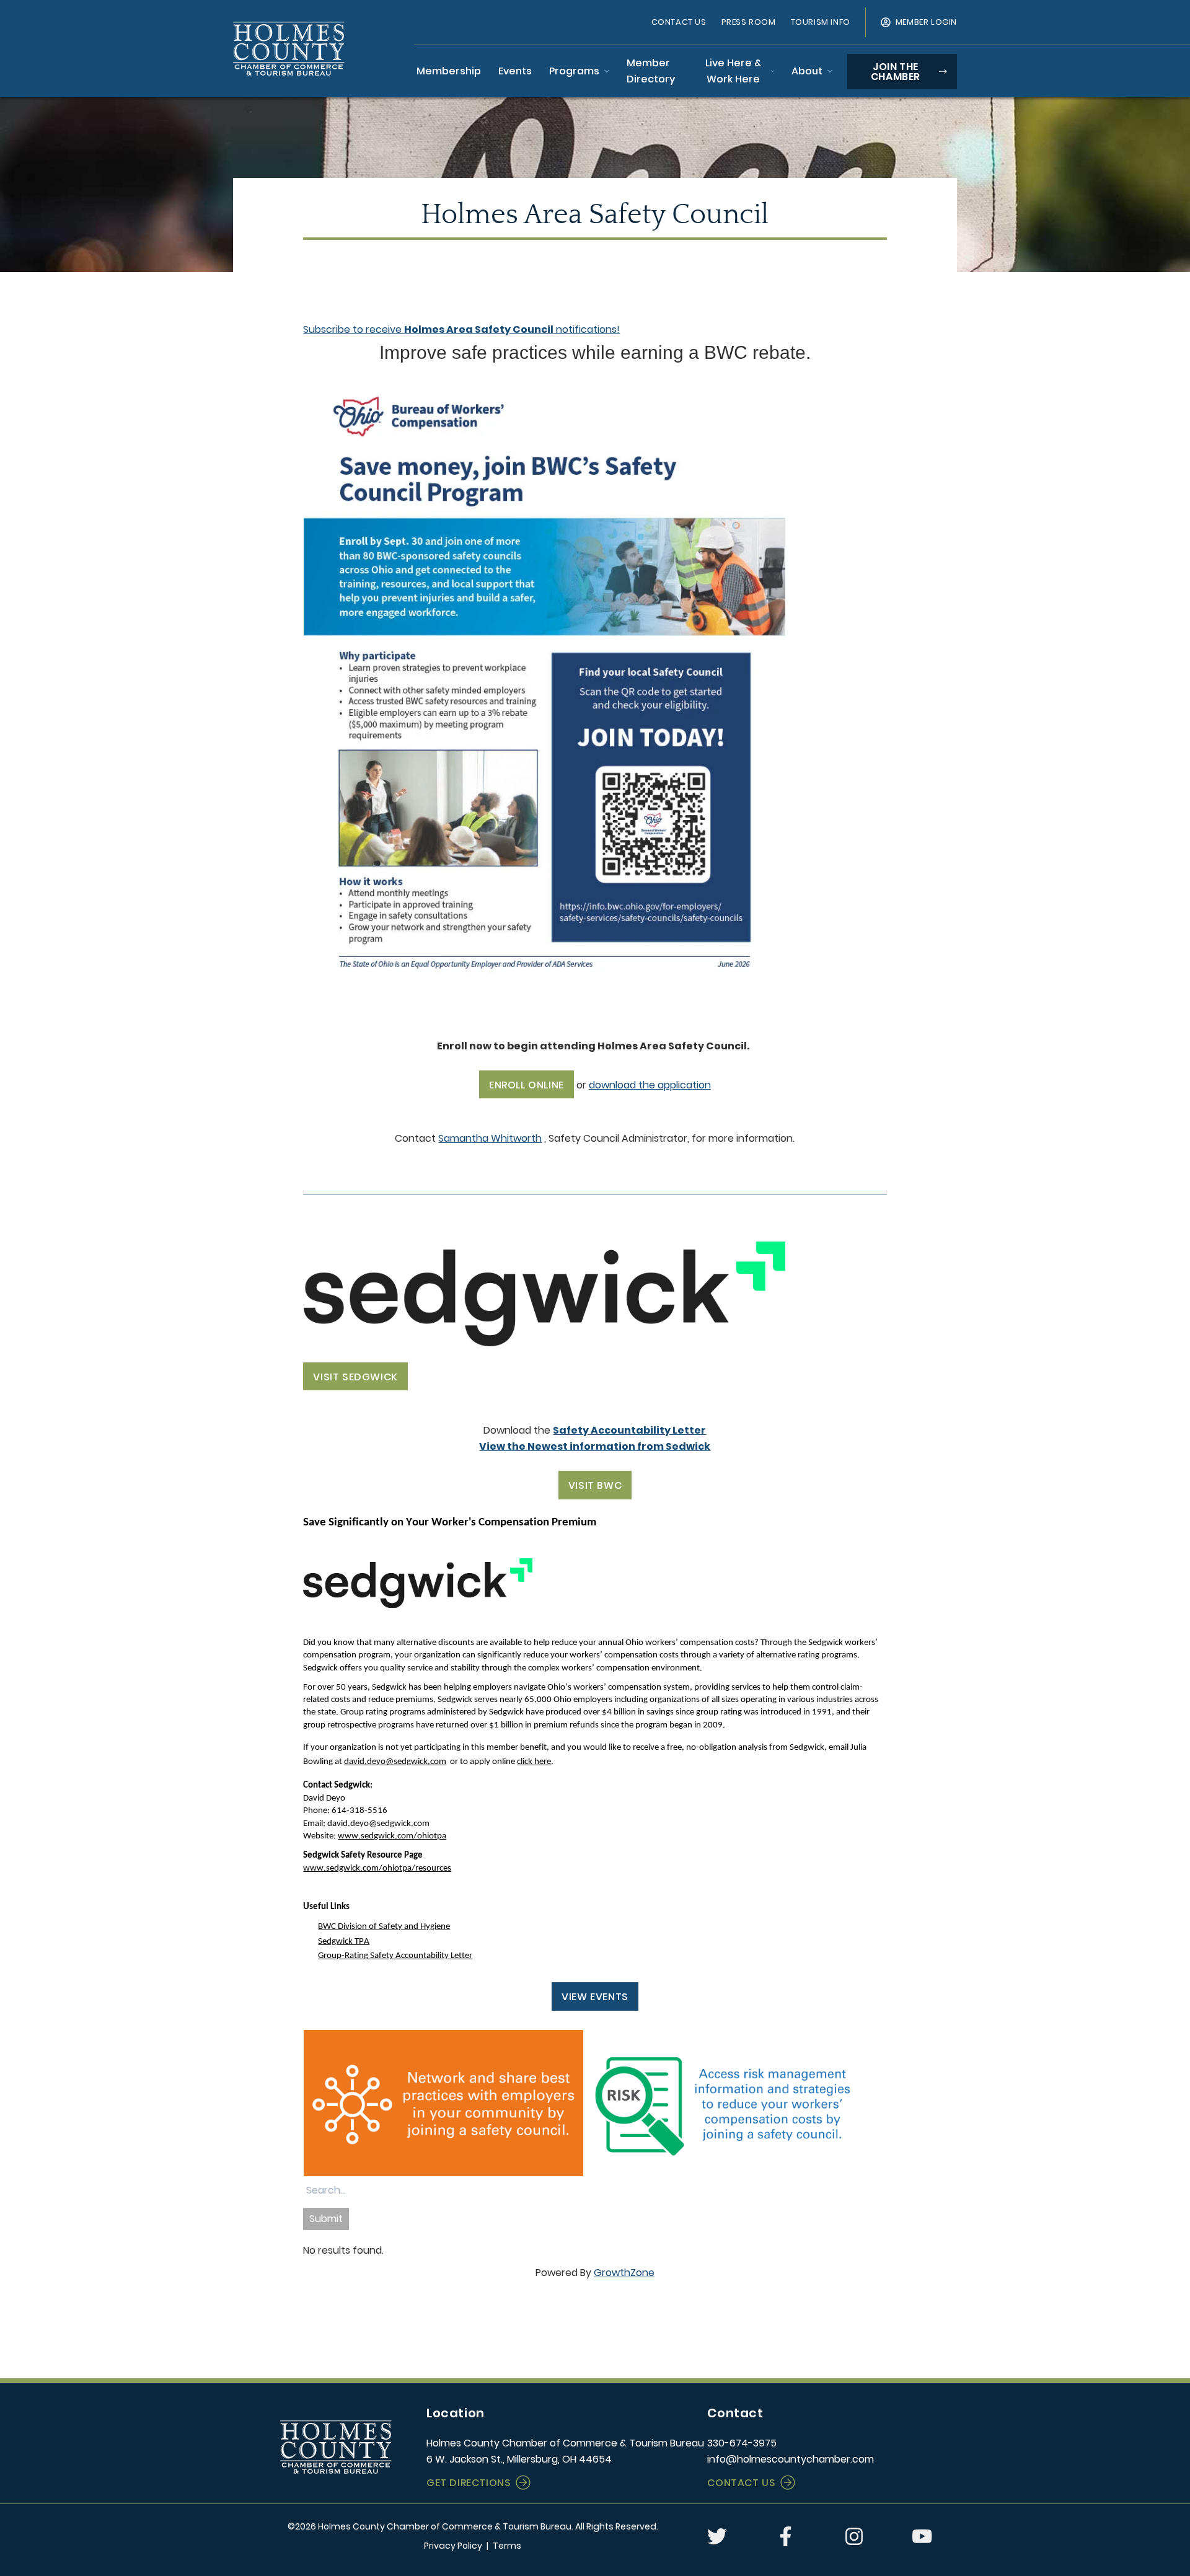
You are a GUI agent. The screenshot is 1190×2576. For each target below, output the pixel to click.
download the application (650, 1085)
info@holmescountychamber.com (791, 2459)
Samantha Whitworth (490, 1138)
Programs (574, 71)
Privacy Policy (453, 2546)
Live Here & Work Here (733, 71)
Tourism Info (821, 22)
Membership (449, 71)
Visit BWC (595, 1485)
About (807, 71)
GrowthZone (624, 2273)
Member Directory (651, 71)
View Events (595, 1997)
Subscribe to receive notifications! (461, 329)
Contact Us (679, 22)
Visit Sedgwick (355, 1377)
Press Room (749, 22)
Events (515, 71)
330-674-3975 (742, 2443)
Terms (507, 2546)
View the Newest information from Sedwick (595, 1446)
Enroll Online (527, 1085)
